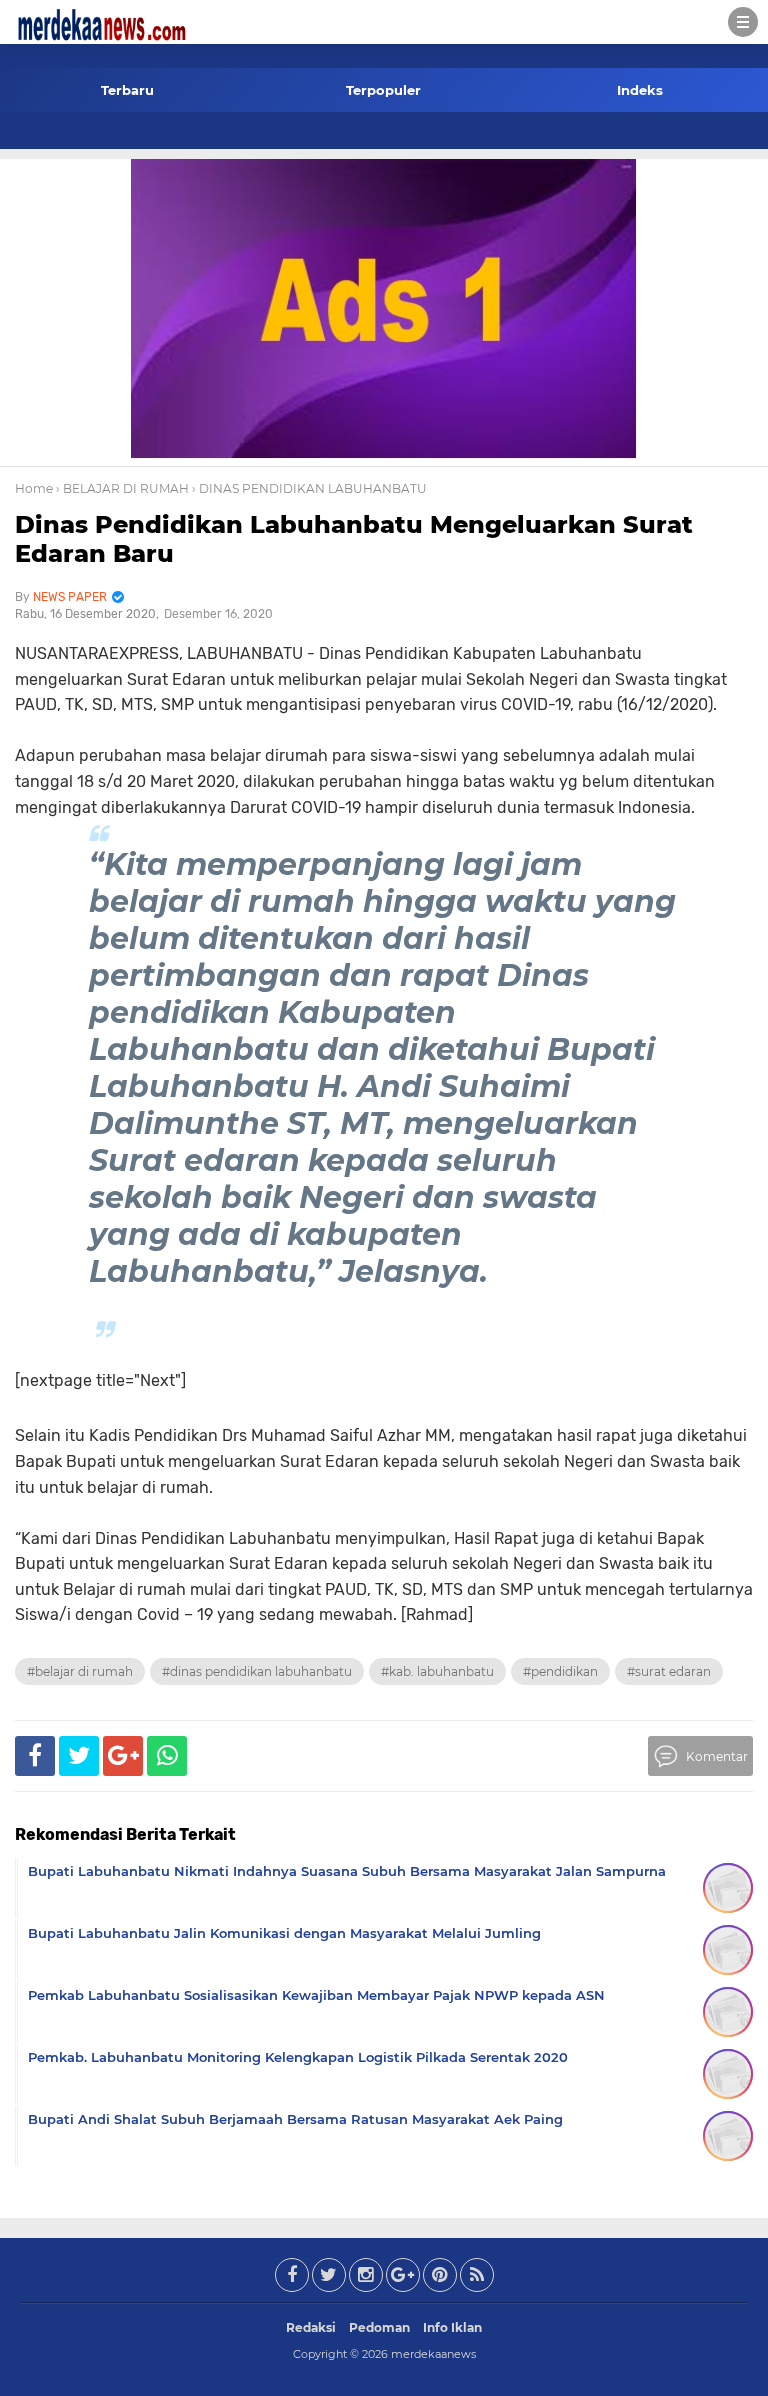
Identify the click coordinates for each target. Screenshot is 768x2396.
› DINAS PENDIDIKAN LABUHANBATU (309, 488)
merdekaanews (433, 2354)
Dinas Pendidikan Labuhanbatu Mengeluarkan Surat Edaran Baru (354, 539)
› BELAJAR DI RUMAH (122, 488)
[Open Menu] (743, 22)
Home (34, 488)
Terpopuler (383, 90)
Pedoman (379, 2327)
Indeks (640, 90)
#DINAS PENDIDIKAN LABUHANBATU (257, 1671)
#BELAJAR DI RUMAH (80, 1671)
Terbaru (127, 90)
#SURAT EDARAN (669, 1671)
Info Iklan (452, 2327)
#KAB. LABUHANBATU (437, 1671)
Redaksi (311, 2327)
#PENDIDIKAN (560, 1671)
